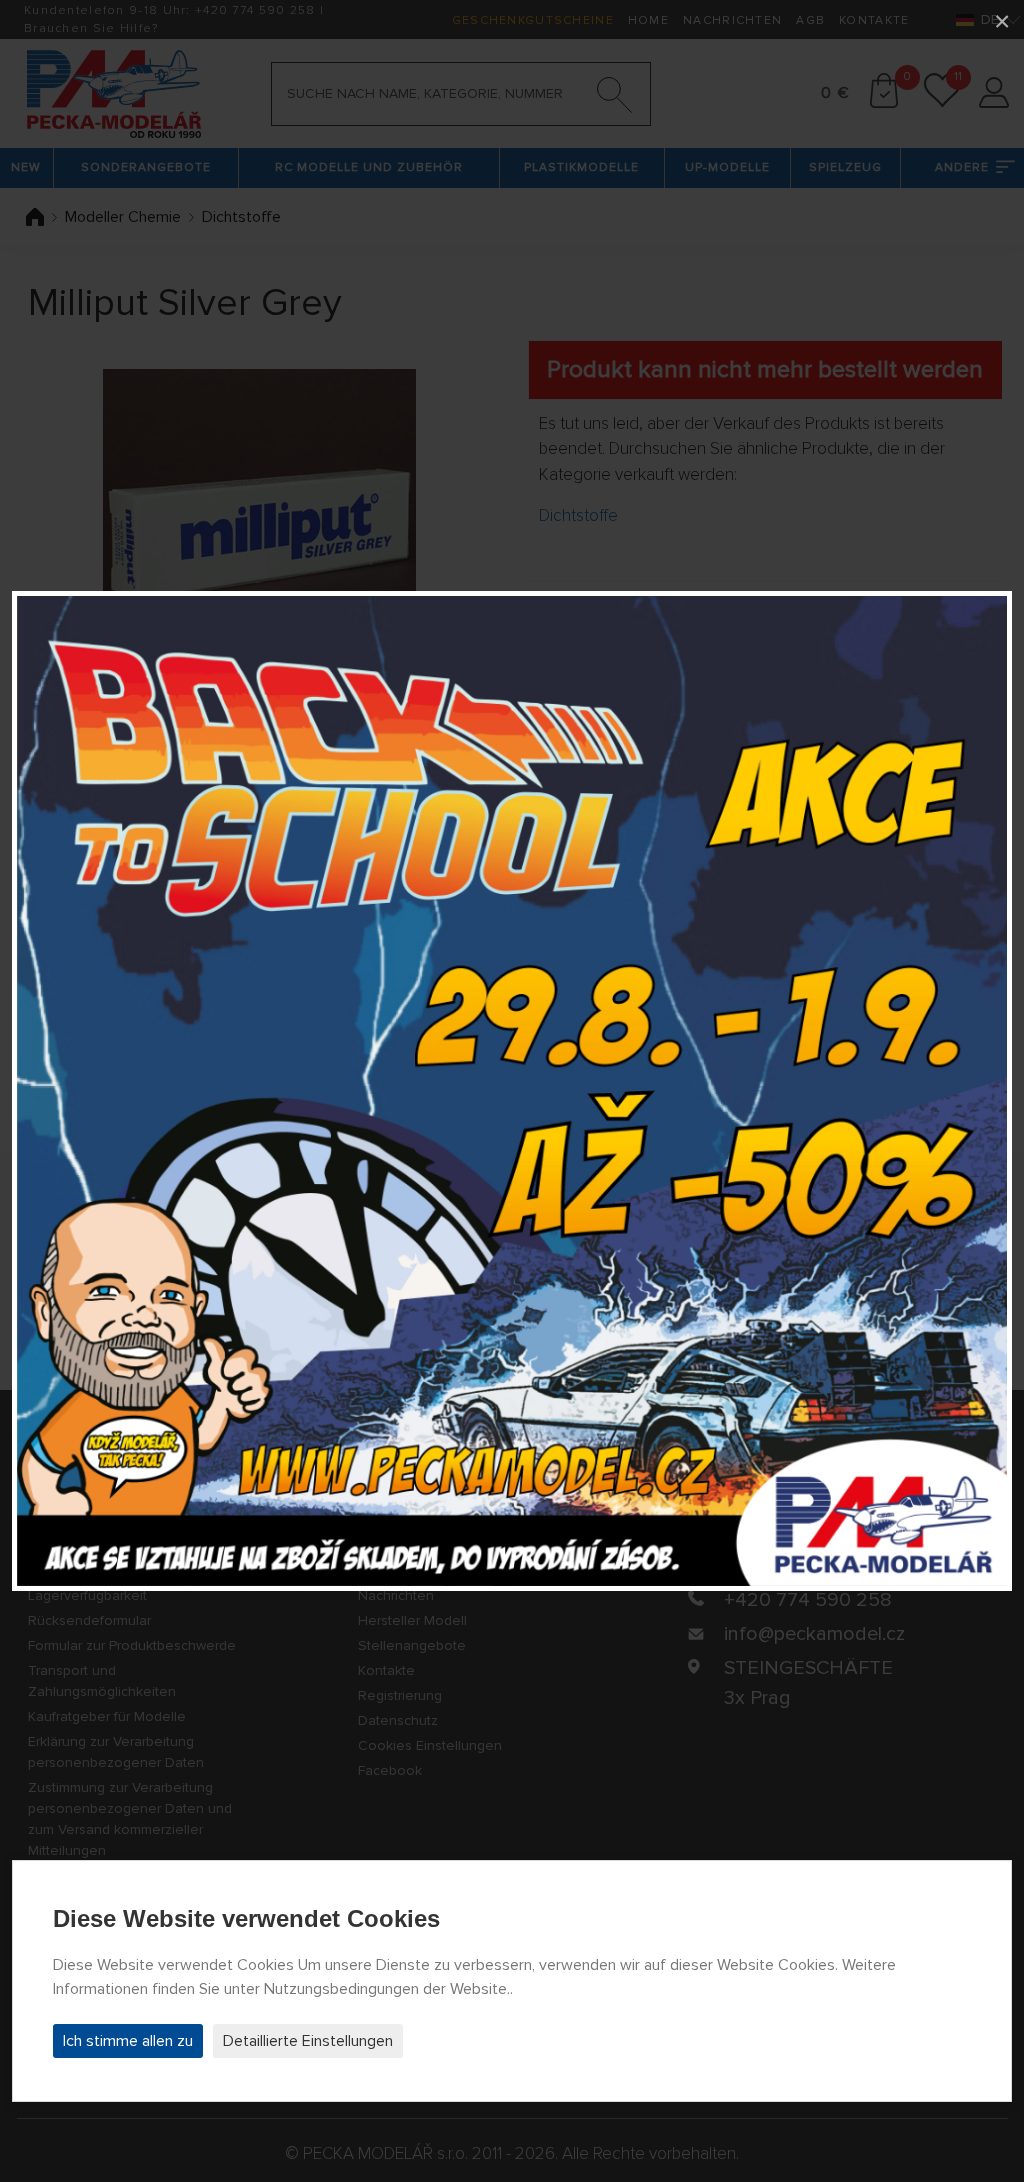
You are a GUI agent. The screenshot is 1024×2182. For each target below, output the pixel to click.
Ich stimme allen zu (128, 2041)
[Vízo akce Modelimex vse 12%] (512, 1091)
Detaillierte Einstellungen (308, 2041)
